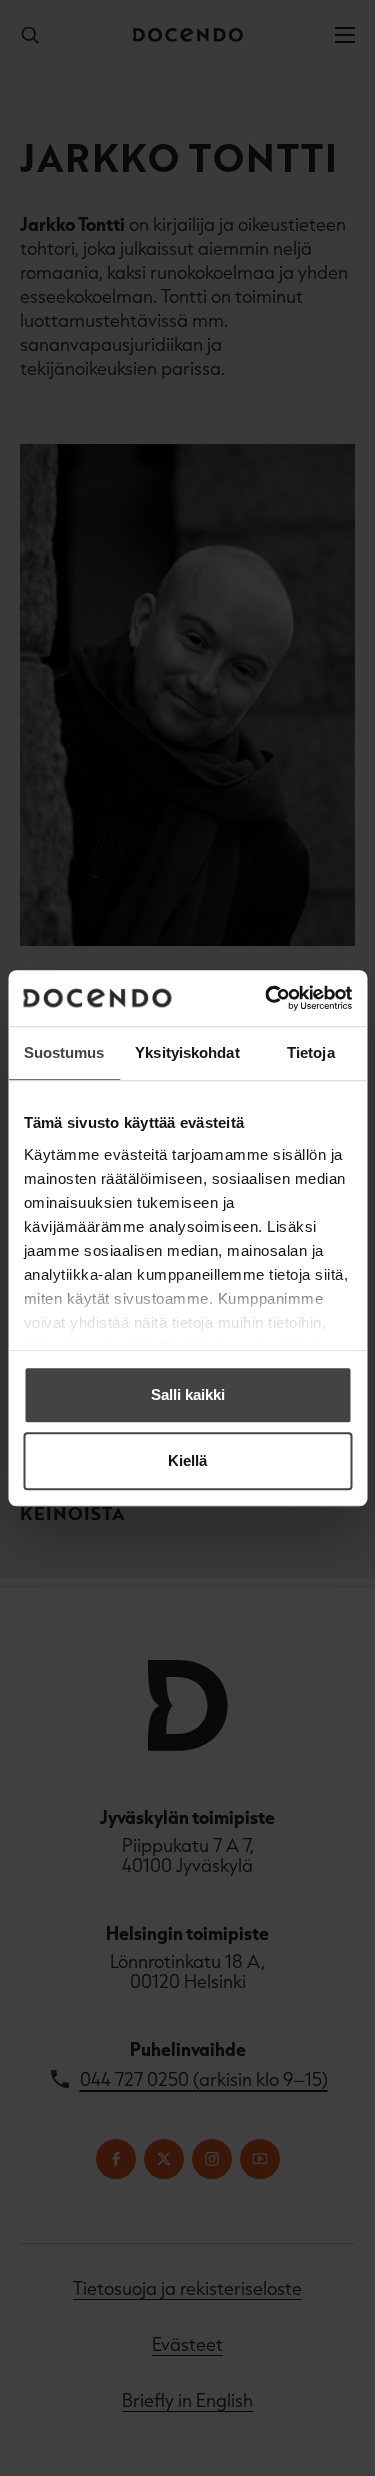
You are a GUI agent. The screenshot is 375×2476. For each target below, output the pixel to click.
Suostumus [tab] (64, 1052)
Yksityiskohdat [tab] (187, 1052)
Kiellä (187, 1460)
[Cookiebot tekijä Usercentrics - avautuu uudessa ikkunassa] (267, 998)
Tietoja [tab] (311, 1052)
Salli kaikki (188, 1394)
